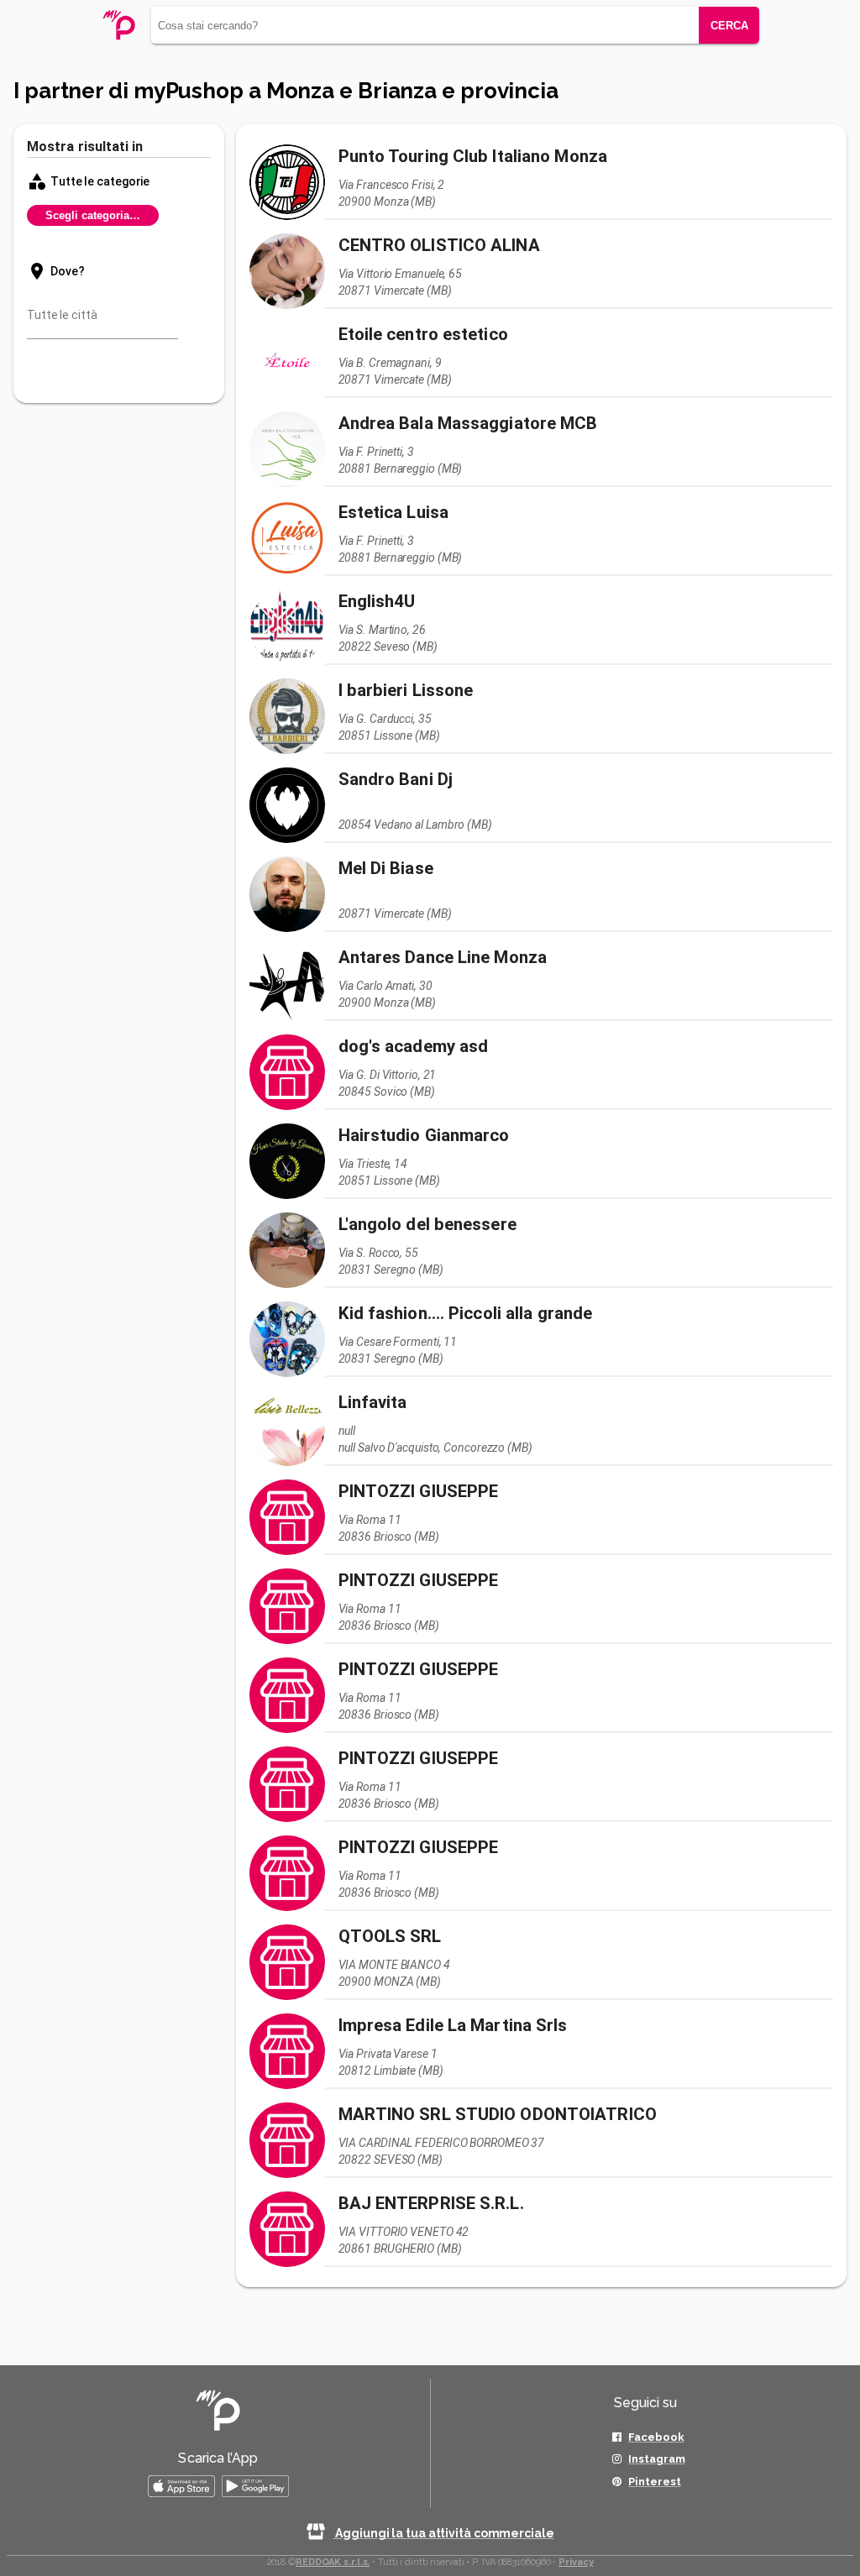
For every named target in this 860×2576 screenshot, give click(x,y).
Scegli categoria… (93, 215)
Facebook (656, 2437)
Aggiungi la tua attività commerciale (443, 2533)
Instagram (656, 2459)
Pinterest (654, 2482)
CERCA (729, 26)
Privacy (576, 2562)
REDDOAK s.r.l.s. (333, 2562)
